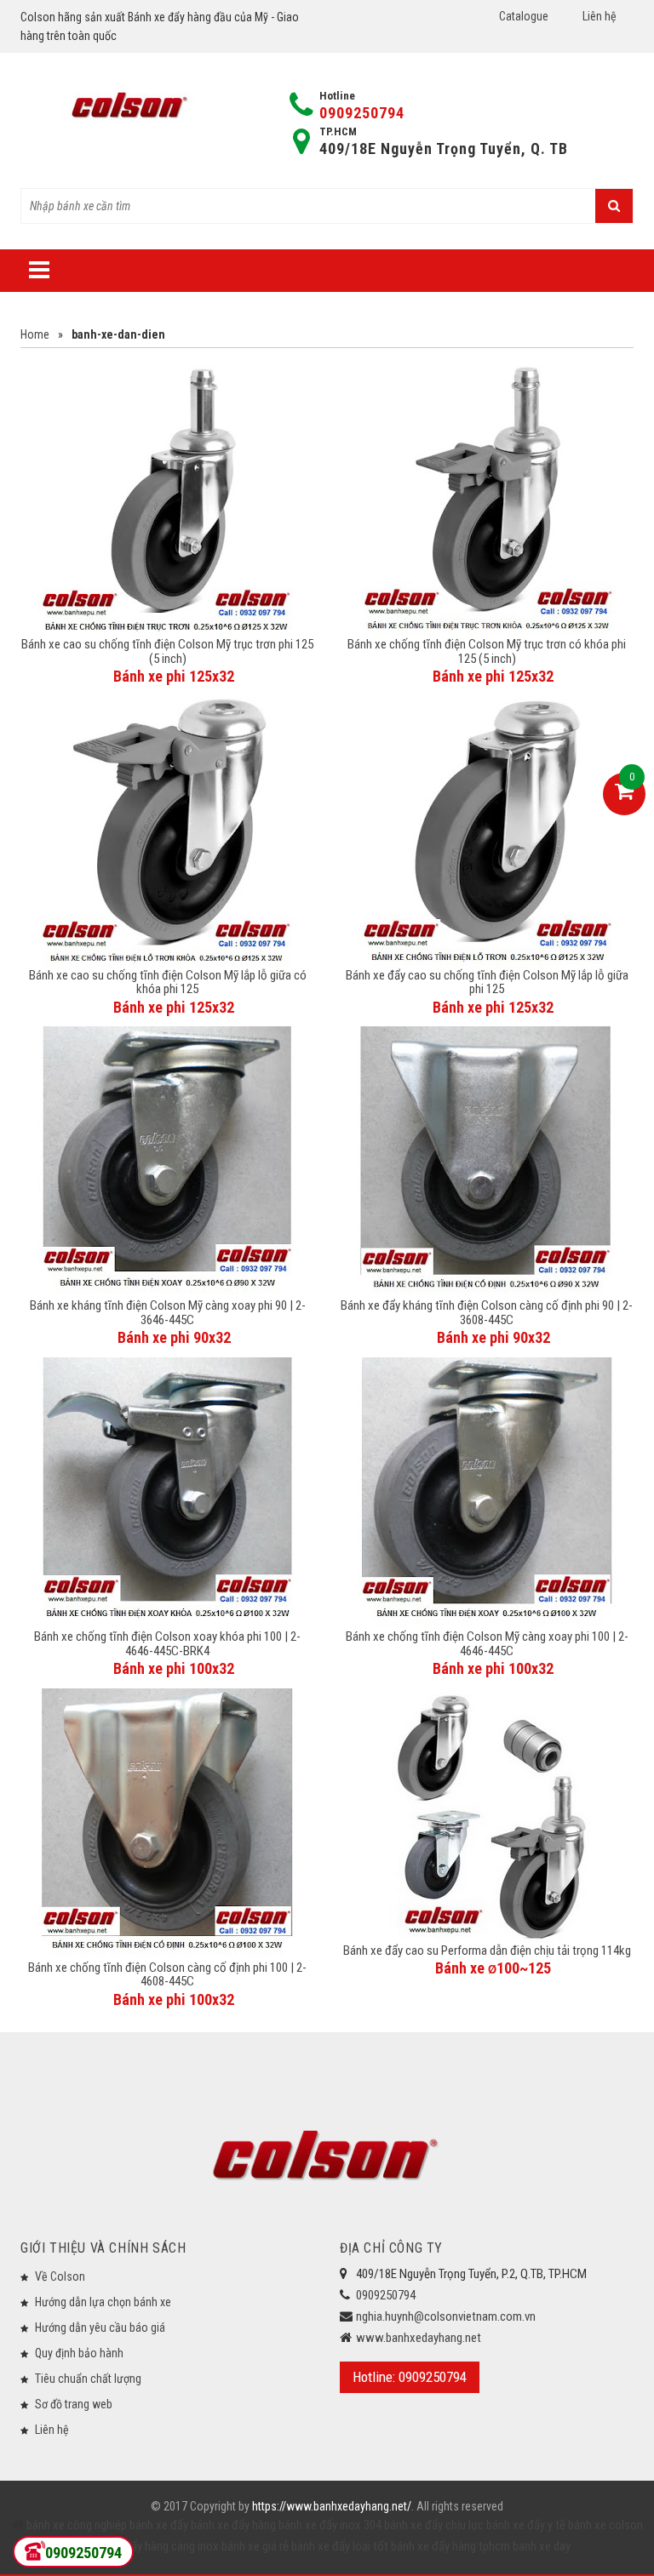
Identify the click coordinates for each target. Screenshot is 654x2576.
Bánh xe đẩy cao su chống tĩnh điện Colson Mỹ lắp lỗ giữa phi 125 (487, 982)
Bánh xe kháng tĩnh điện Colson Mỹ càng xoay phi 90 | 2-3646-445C (168, 1313)
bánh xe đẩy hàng (233, 2525)
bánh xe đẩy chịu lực (434, 2525)
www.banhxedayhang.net (419, 2338)
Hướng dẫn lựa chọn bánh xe (103, 2302)
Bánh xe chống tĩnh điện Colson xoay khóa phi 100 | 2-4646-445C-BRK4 (167, 1644)
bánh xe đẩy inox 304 (330, 2525)
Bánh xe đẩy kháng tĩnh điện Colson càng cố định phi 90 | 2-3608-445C (487, 1313)
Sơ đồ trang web (74, 2404)
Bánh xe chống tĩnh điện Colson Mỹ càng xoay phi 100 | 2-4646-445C (487, 1644)
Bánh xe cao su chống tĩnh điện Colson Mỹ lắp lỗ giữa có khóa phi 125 (168, 982)
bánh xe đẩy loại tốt (340, 2546)
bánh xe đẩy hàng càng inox (151, 2546)
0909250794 (362, 113)
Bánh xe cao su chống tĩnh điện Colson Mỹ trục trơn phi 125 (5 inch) (167, 651)
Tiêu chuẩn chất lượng (88, 2379)
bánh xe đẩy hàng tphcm (450, 2546)
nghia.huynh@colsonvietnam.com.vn (446, 2316)
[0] (624, 794)
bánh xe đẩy (159, 2525)
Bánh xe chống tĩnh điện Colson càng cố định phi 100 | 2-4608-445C (167, 1975)
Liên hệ (599, 16)
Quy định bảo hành (79, 2353)
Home (35, 334)
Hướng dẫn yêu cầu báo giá (100, 2328)
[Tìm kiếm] (614, 206)
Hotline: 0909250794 (410, 2377)
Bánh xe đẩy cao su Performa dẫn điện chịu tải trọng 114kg (487, 1951)
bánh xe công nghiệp (77, 2525)
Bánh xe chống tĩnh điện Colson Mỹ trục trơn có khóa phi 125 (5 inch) (487, 651)
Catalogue (524, 16)
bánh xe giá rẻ (256, 2546)
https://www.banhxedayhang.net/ (332, 2506)
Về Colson (60, 2276)
